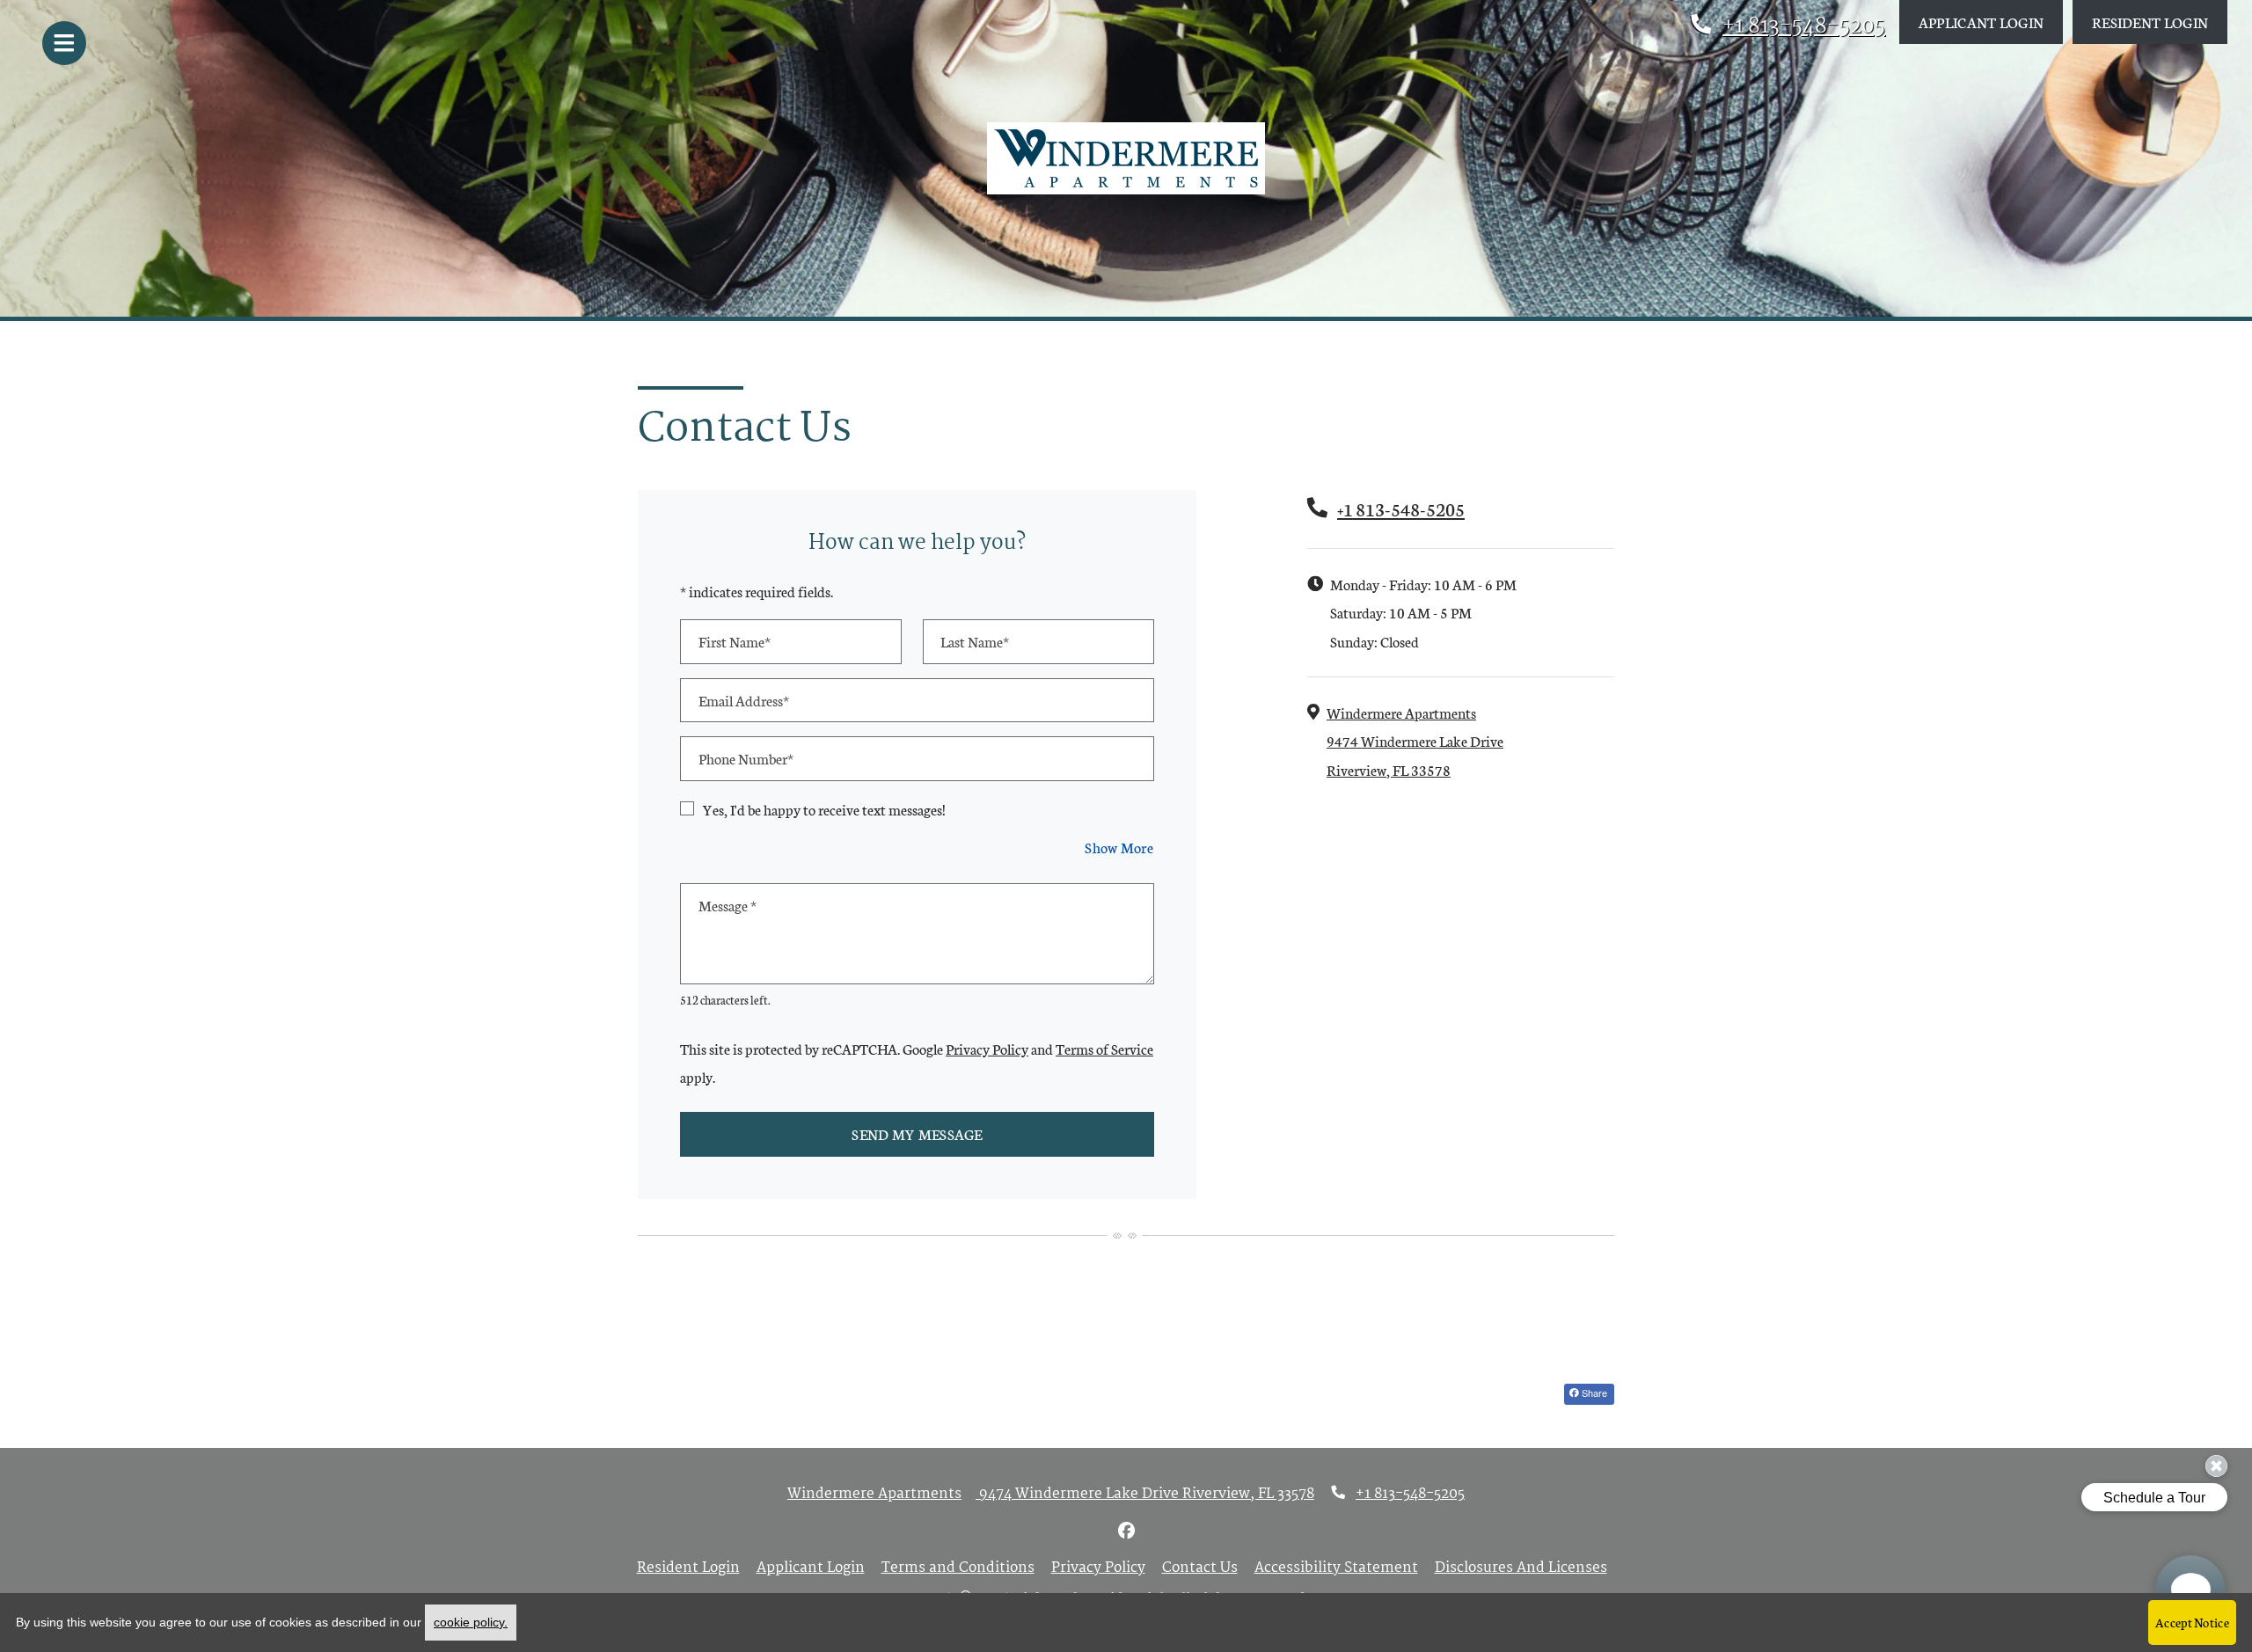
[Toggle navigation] (64, 43)
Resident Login (2160, 21)
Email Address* (744, 700)
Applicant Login (1991, 21)
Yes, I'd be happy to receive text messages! (824, 809)
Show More (1119, 846)
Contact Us (1200, 1568)
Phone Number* (746, 758)
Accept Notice (2192, 1622)
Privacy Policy (987, 1048)
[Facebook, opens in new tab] (1126, 1532)
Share (1593, 1393)
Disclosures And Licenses (1521, 1568)
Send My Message (917, 1133)
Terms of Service (1104, 1048)
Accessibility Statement (1336, 1568)
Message (728, 905)
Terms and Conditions (958, 1568)
